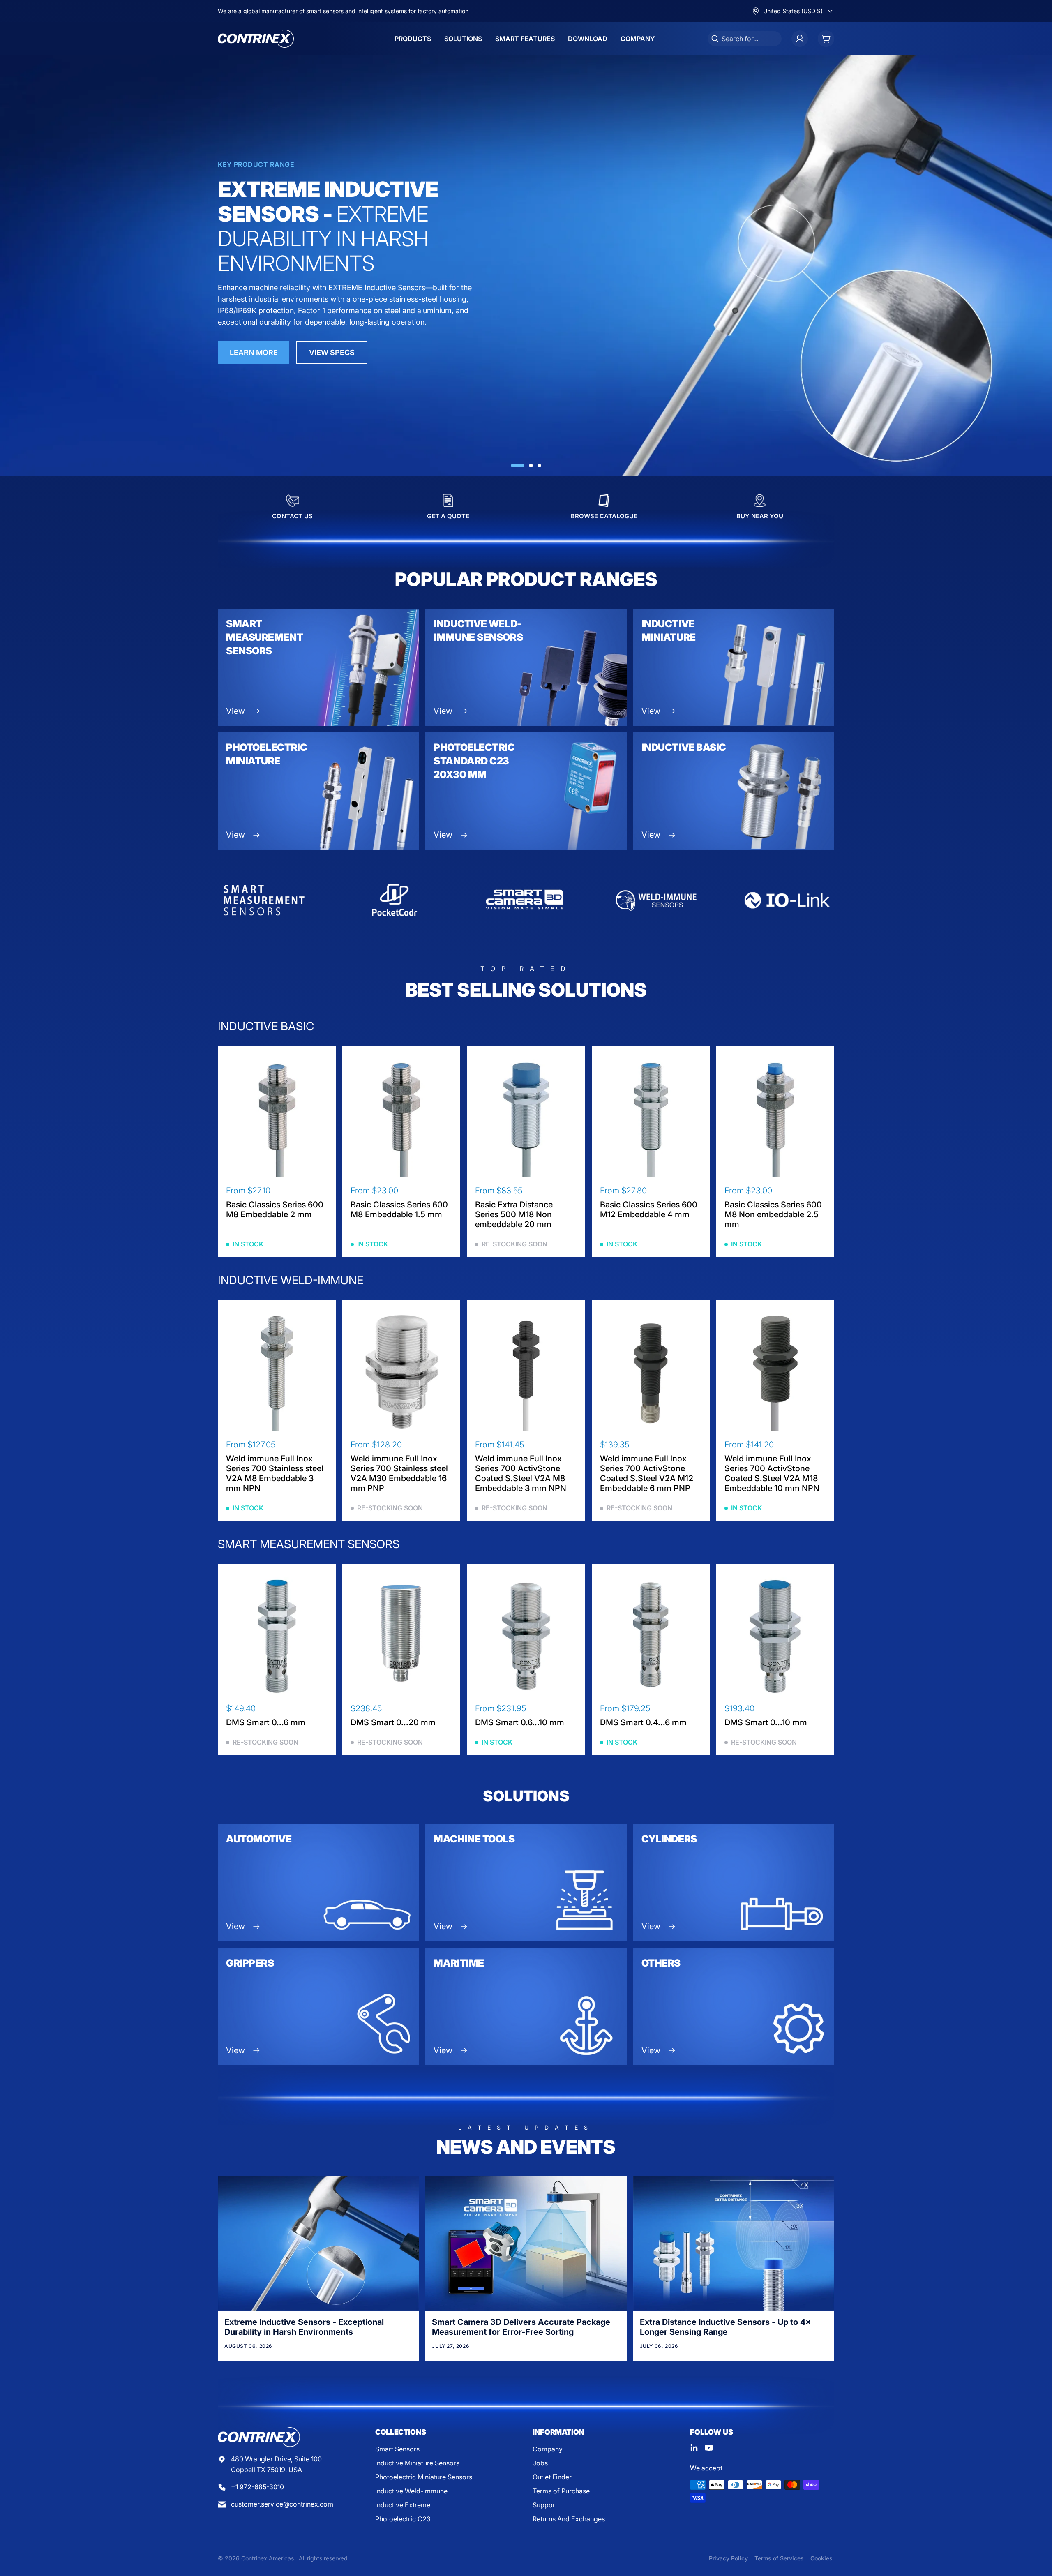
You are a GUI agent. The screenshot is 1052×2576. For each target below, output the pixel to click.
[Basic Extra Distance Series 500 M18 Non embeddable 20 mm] (526, 1118)
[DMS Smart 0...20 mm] (401, 1636)
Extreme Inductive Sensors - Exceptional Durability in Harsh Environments (304, 2327)
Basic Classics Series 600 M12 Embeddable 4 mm (649, 1210)
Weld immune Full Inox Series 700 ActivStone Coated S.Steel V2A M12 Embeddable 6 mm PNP (647, 1473)
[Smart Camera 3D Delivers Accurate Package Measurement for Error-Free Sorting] (526, 2243)
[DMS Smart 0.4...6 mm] (651, 1636)
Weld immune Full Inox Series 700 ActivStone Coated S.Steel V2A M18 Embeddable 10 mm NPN (772, 1473)
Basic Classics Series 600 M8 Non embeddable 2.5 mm (773, 1214)
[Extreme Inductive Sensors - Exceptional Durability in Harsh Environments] (318, 2243)
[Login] (800, 39)
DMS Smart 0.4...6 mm (643, 1722)
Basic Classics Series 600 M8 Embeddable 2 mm (275, 1210)
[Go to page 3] (539, 466)
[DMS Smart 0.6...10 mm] (526, 1636)
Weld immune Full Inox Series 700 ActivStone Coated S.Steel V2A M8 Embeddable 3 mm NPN (521, 1473)
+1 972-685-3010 (257, 2487)
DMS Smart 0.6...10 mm (520, 1722)
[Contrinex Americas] (256, 39)
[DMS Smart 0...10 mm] (775, 1636)
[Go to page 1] (518, 466)
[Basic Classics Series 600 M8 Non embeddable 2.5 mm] (775, 1118)
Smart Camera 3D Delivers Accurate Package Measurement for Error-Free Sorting (521, 2327)
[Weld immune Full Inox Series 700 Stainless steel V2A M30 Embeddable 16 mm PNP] (401, 1372)
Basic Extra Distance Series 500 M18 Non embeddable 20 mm (514, 1214)
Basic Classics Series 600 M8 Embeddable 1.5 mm (399, 1210)
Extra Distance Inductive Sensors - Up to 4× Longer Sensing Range (725, 2327)
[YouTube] (709, 2448)
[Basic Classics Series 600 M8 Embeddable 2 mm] (277, 1118)
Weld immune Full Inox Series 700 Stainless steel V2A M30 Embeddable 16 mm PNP (399, 1473)
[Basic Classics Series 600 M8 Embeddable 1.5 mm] (401, 1118)
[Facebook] (694, 2448)
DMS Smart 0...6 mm (266, 1722)
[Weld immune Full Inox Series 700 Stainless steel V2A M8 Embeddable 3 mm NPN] (277, 1372)
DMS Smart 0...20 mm (393, 1722)
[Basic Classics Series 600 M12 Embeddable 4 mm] (651, 1118)
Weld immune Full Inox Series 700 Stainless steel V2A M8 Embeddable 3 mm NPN (275, 1473)
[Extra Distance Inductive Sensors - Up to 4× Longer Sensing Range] (734, 2243)
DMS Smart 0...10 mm (766, 1722)
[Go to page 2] (531, 466)
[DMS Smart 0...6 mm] (277, 1636)
